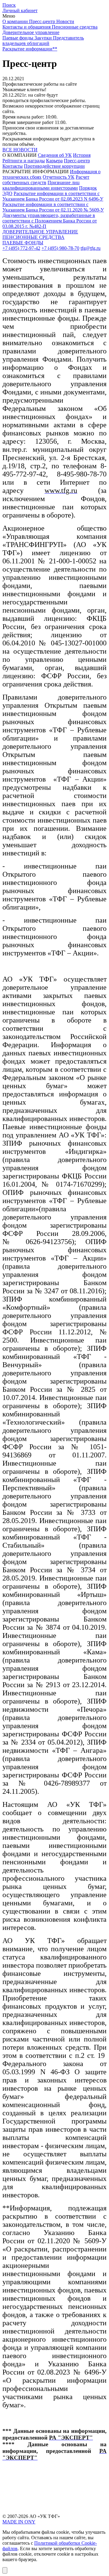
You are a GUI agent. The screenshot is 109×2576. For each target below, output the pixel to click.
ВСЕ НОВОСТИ (20, 150)
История (82, 155)
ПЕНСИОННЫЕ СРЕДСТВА (33, 237)
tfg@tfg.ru (91, 248)
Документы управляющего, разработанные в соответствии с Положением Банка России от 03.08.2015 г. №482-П (50, 221)
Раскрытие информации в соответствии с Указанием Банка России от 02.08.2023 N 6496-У (53, 196)
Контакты (13, 166)
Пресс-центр (77, 161)
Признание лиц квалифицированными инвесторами (41, 185)
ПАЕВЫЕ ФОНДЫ (23, 243)
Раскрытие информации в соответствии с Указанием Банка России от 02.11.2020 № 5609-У (53, 207)
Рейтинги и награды (24, 161)
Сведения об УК (55, 155)
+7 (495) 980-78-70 (60, 248)
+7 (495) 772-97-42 (21, 248)
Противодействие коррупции (54, 166)
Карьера (54, 161)
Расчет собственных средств (46, 180)
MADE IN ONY (19, 2522)
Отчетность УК (59, 177)
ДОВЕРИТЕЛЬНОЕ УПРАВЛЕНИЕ (40, 232)
